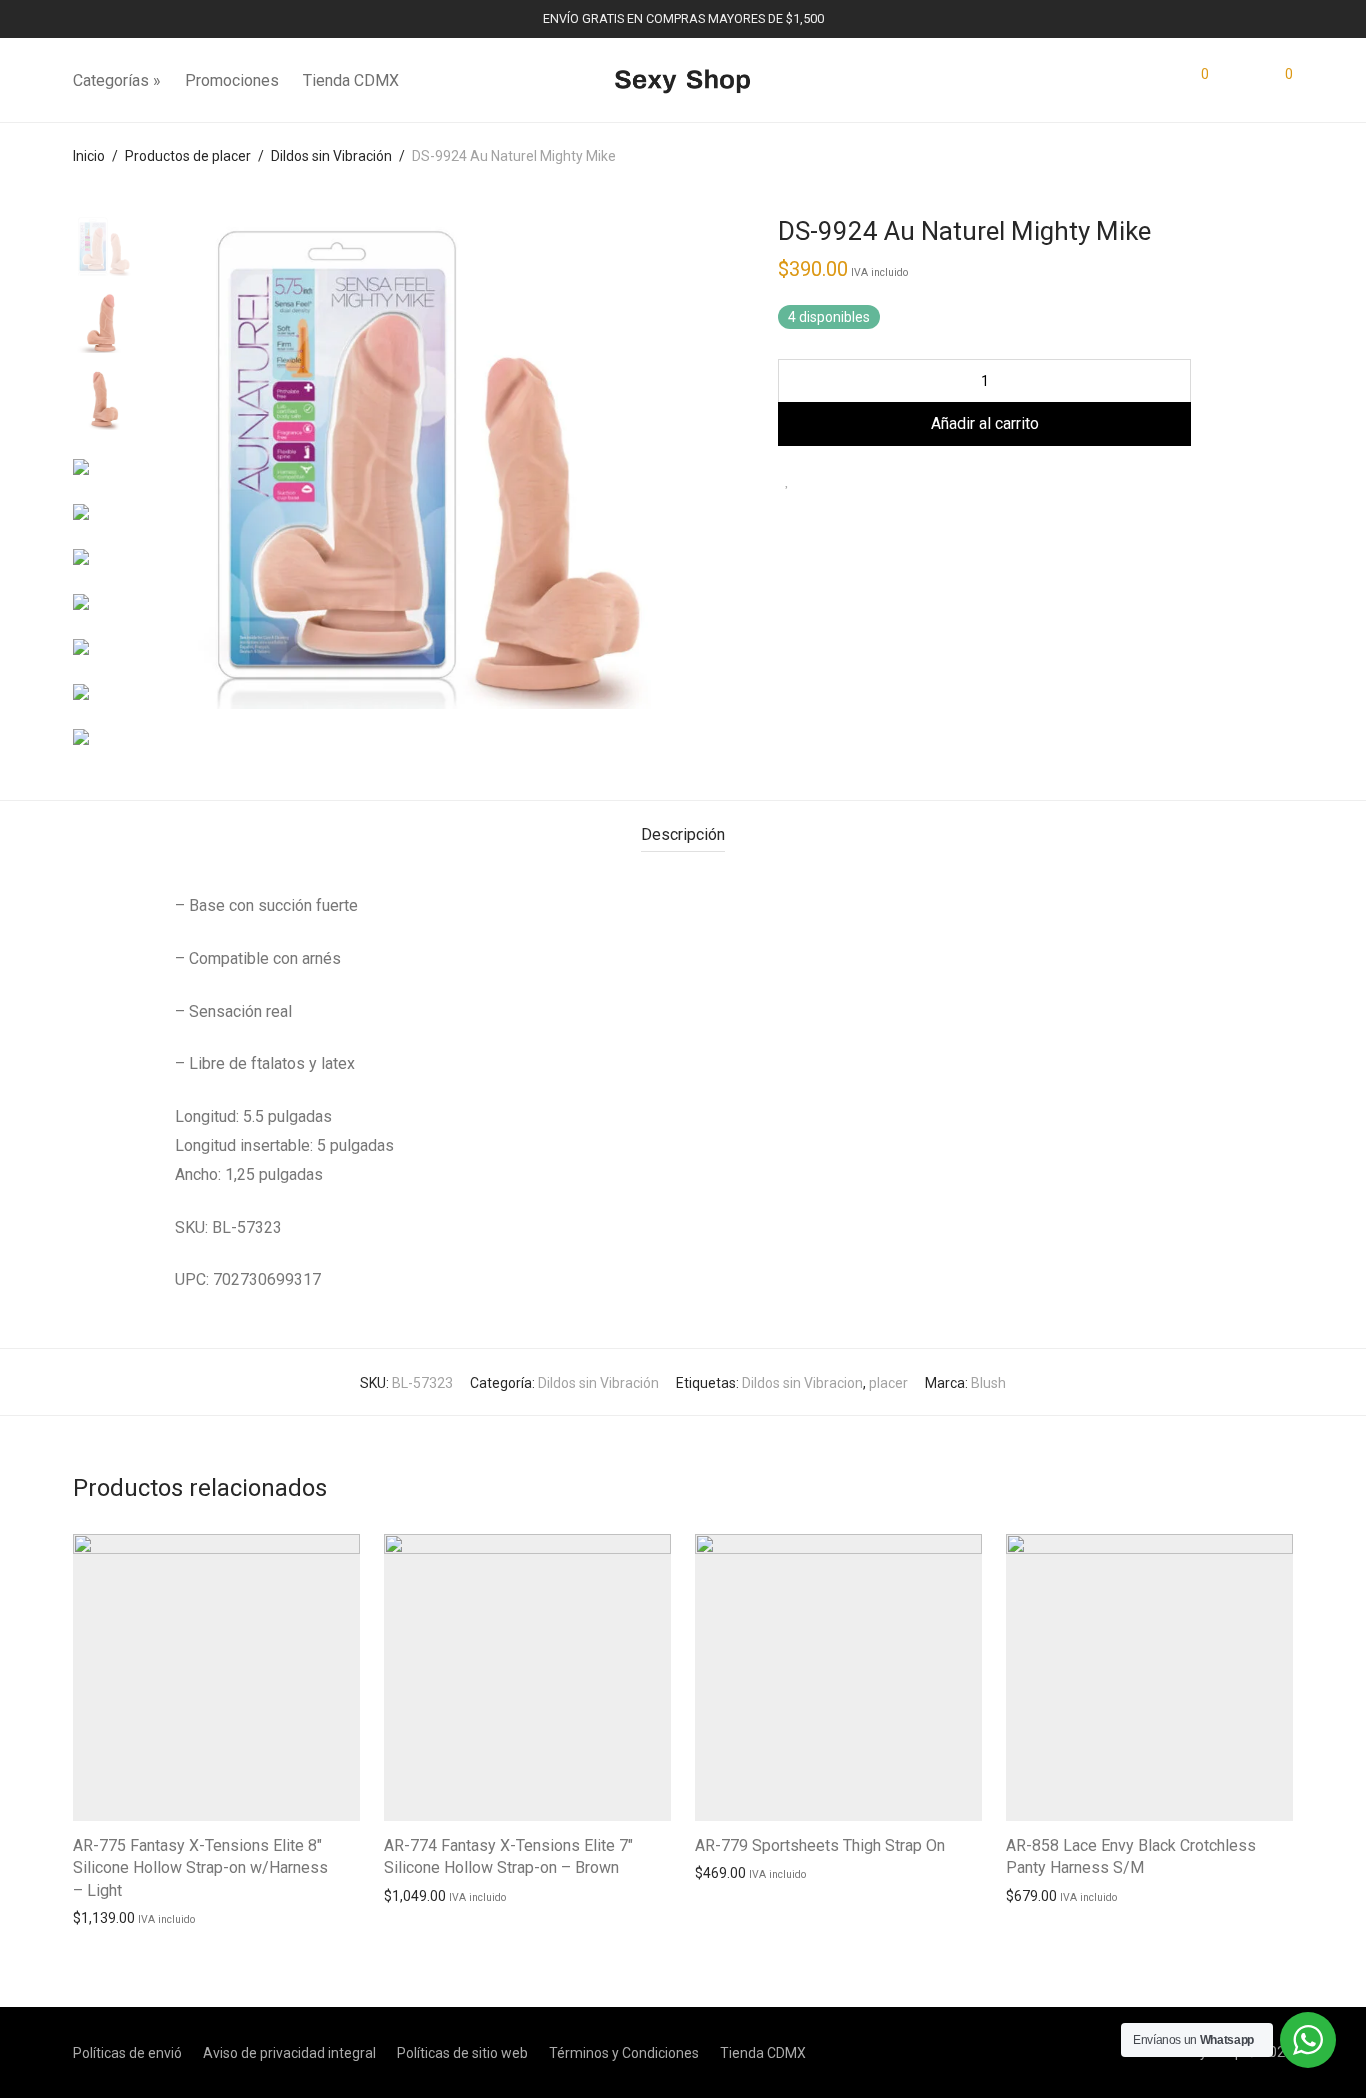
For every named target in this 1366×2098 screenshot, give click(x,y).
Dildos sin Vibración (331, 156)
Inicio (89, 156)
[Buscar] (1155, 81)
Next (641, 463)
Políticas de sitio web (462, 2053)
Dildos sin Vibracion (802, 1383)
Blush (988, 1383)
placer (888, 1383)
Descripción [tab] (683, 834)
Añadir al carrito (985, 423)
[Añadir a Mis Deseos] (787, 480)
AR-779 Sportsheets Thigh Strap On (820, 1845)
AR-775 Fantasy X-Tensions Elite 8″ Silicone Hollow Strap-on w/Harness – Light (200, 1868)
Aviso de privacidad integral (289, 2053)
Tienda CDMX (351, 80)
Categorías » (117, 80)
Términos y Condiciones (624, 2053)
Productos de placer (188, 156)
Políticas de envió (127, 2053)
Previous (202, 463)
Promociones (232, 80)
